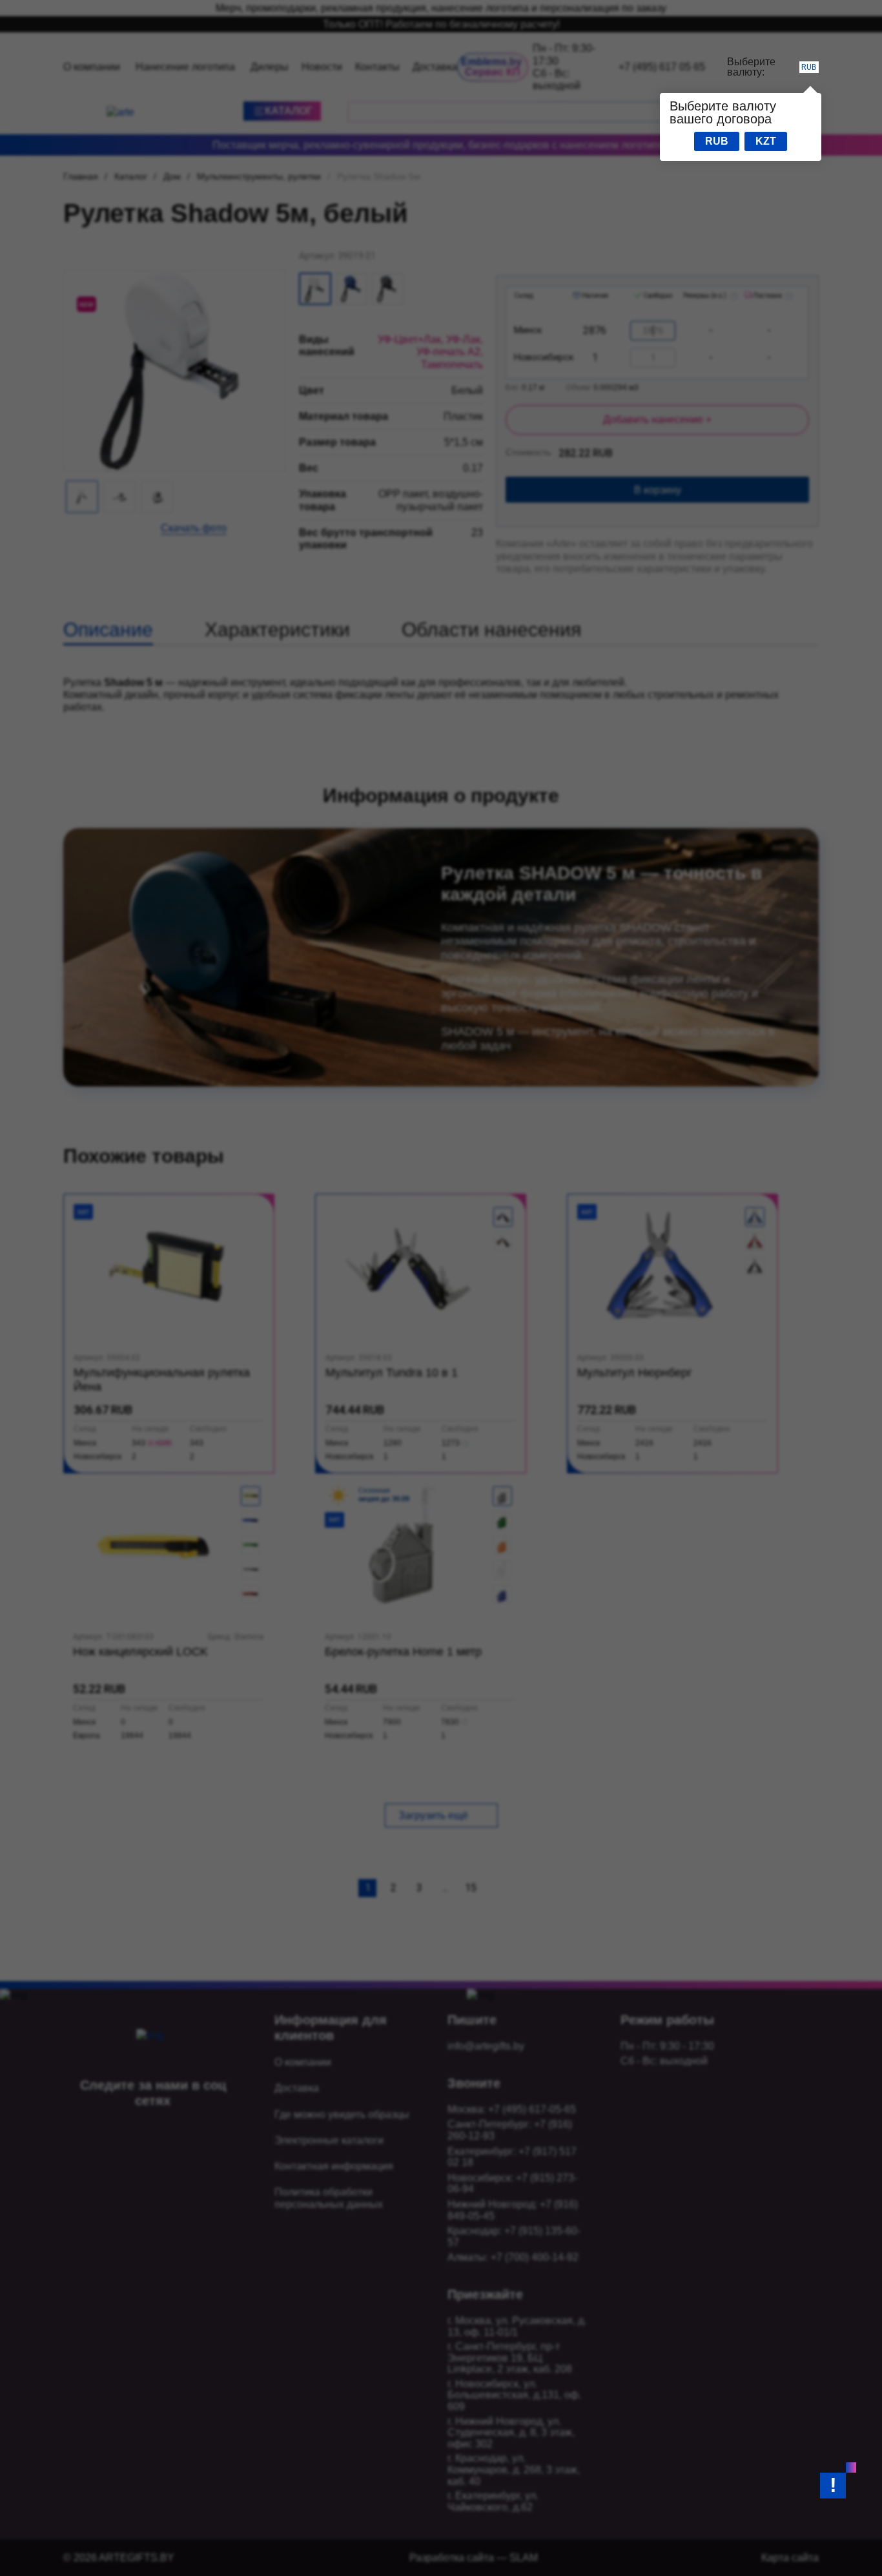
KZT (766, 141)
